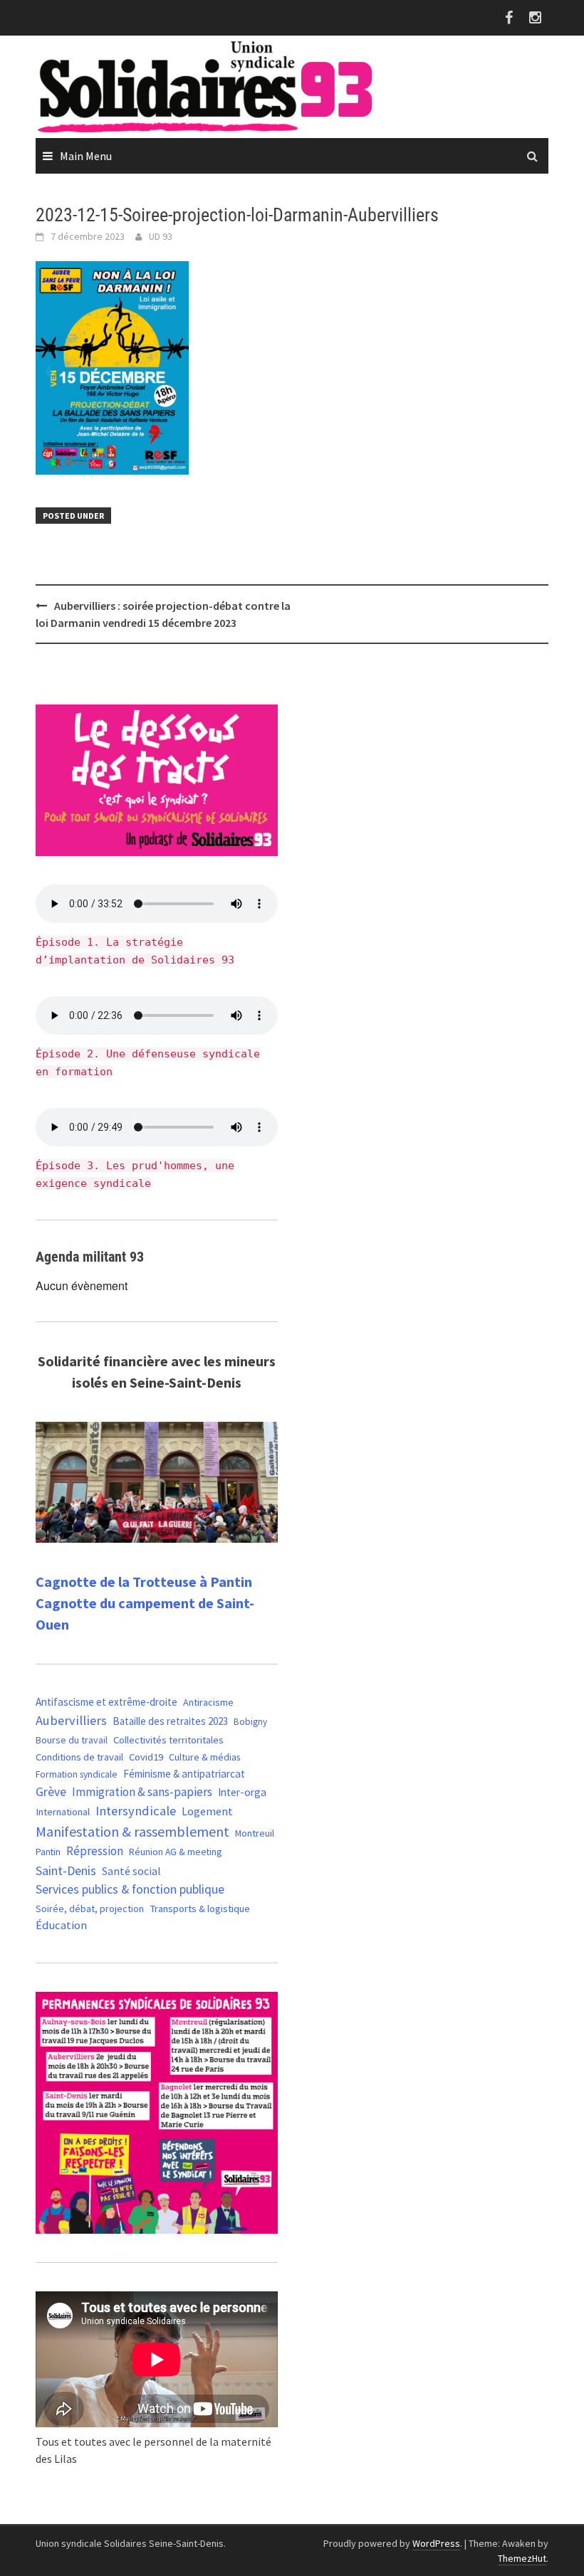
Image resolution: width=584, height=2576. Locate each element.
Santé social (131, 1871)
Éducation (61, 1925)
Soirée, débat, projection (90, 1909)
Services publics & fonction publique (130, 1889)
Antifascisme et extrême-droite (106, 1702)
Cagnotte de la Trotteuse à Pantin (144, 1582)
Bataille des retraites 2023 (170, 1721)
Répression (95, 1851)
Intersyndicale (136, 1811)
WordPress (436, 2543)
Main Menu (86, 156)
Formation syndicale (77, 1774)
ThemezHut (522, 2558)
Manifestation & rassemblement (132, 1831)
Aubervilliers (71, 1720)
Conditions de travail (79, 1757)
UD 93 (161, 236)
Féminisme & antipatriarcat (184, 1774)
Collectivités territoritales (168, 1740)
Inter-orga (242, 1792)
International (63, 1812)
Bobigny (250, 1722)
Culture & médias (205, 1757)
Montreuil (255, 1833)
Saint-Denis (66, 1870)
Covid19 (146, 1757)
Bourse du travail (72, 1740)
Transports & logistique (200, 1909)
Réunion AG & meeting (175, 1852)
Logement (207, 1811)
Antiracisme (208, 1702)
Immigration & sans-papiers (142, 1792)
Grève (51, 1792)
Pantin (48, 1852)
